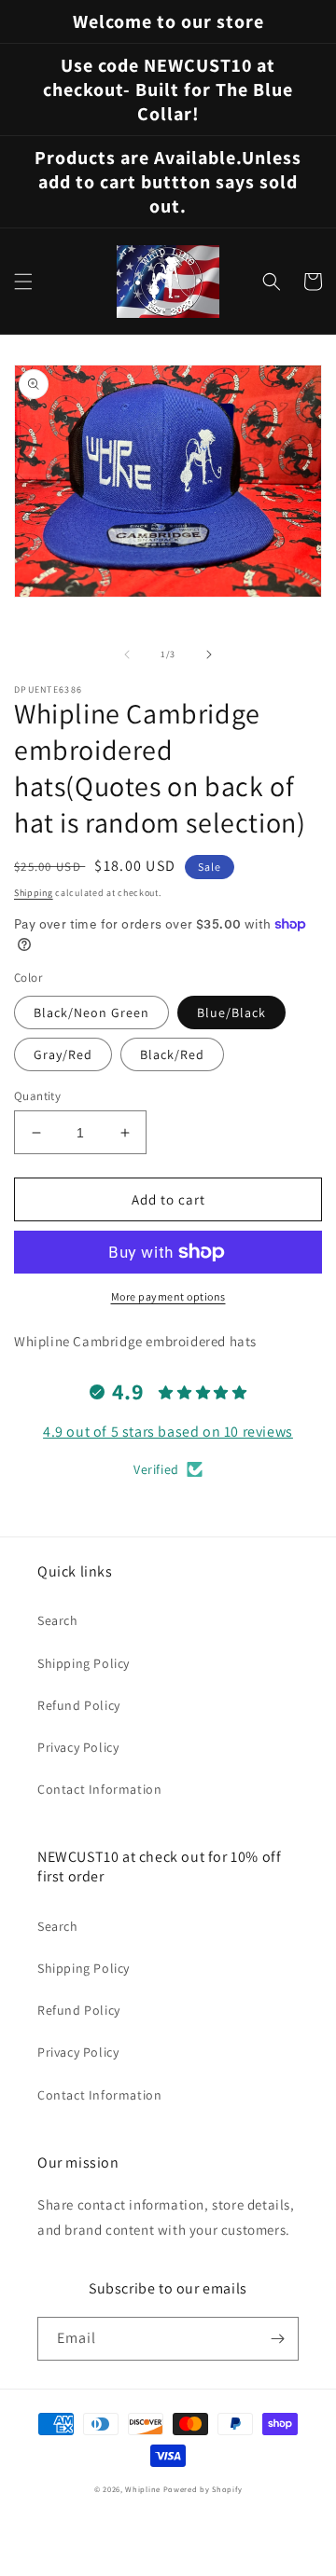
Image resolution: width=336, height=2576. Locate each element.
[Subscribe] (277, 2339)
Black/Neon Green (91, 1012)
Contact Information (99, 1789)
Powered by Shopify (203, 2489)
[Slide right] (209, 654)
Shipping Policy (84, 1663)
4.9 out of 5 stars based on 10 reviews (168, 1432)
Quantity (37, 1096)
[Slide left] (127, 654)
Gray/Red (63, 1054)
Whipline (143, 2489)
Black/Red (172, 1054)
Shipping (34, 893)
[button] (23, 282)
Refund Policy (79, 1705)
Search (58, 1620)
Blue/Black (231, 1012)
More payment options (168, 1296)
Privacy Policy (78, 1747)
